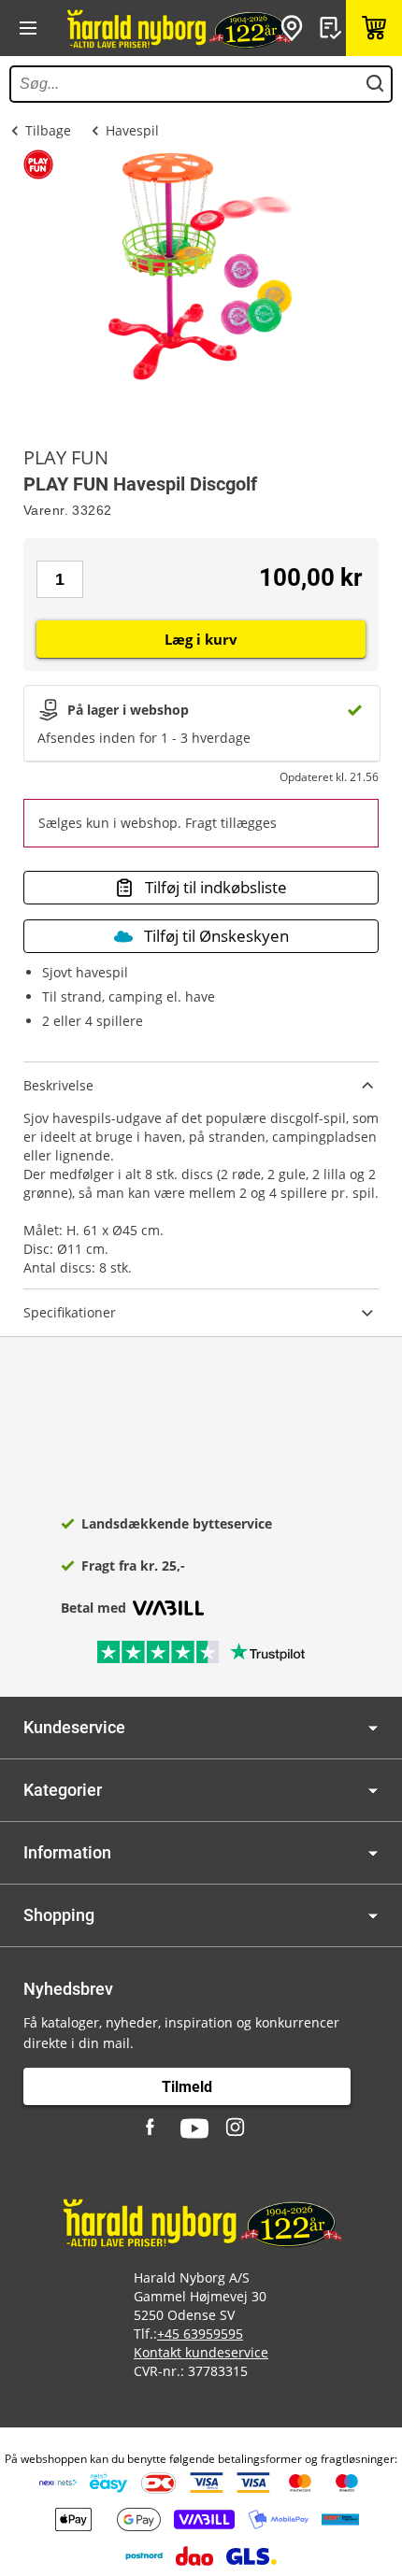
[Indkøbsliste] (333, 28)
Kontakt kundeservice (201, 2352)
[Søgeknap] (375, 84)
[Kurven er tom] (374, 28)
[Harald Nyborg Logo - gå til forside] (178, 28)
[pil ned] (373, 1728)
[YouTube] (194, 2128)
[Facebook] (152, 2128)
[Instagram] (237, 2128)
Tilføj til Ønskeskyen (216, 936)
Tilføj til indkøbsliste (216, 887)
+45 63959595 (200, 2334)
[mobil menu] (28, 28)
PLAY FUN (66, 458)
